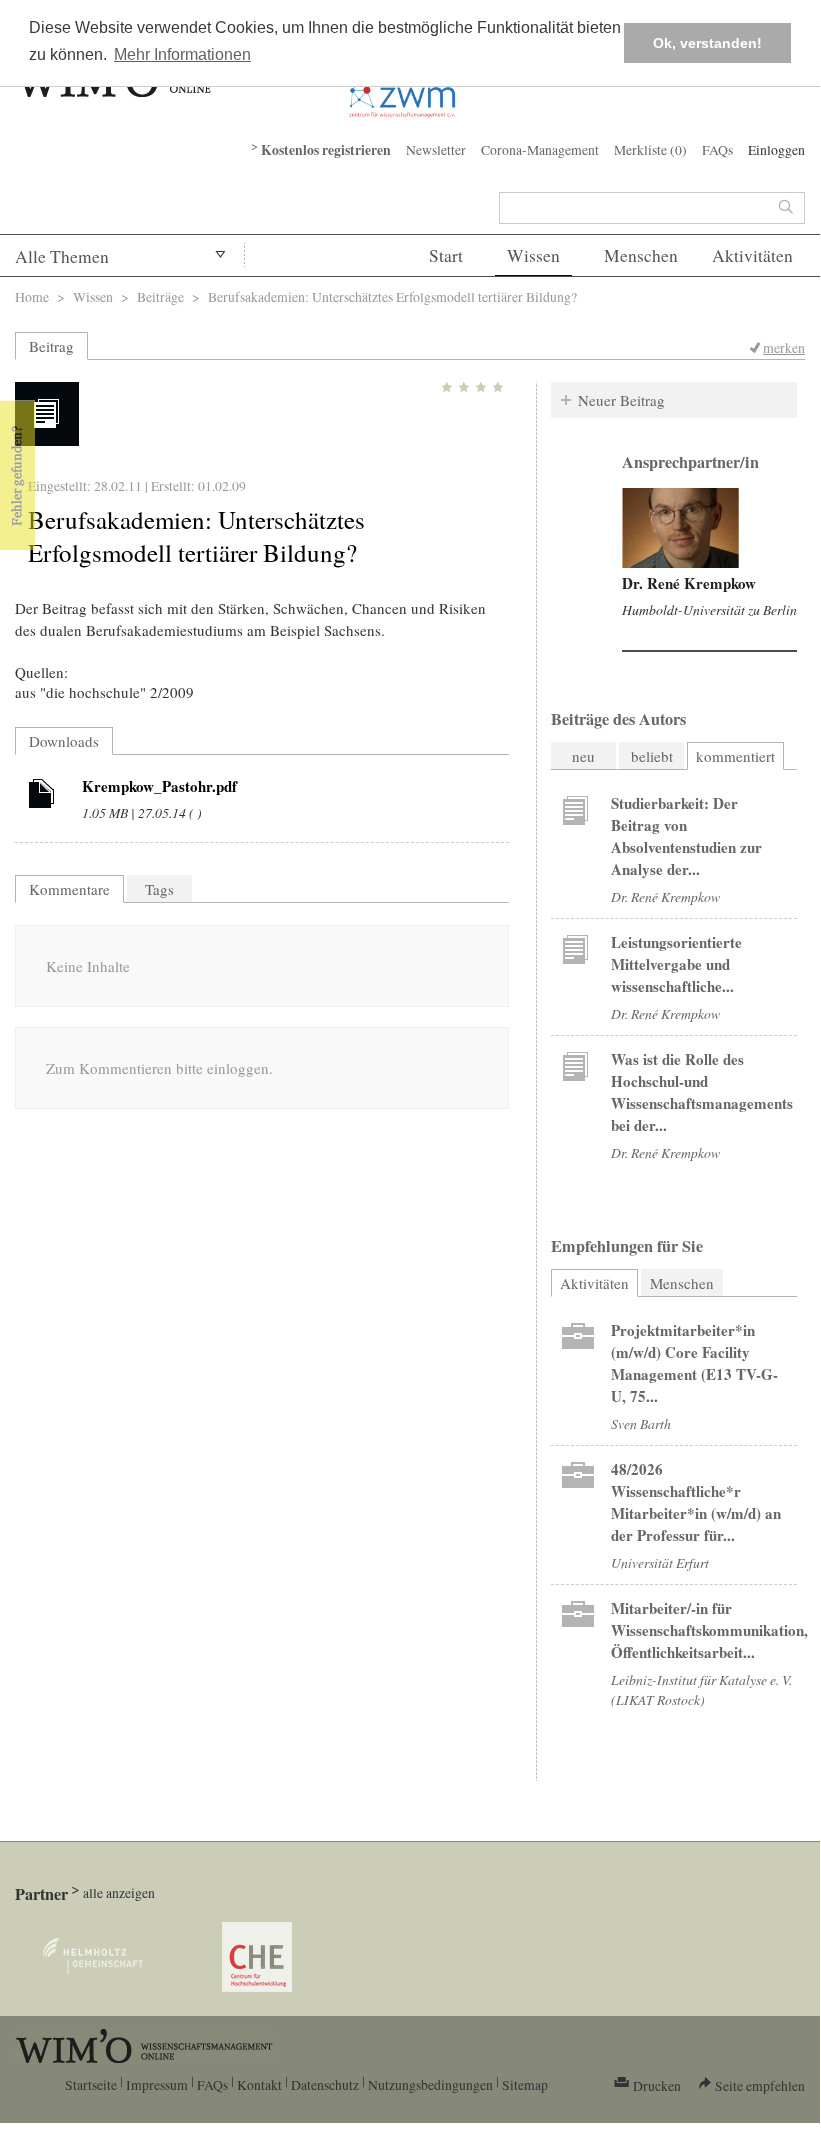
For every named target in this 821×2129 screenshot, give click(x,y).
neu (583, 756)
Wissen (533, 255)
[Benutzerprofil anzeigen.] (680, 528)
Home (32, 296)
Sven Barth (641, 1423)
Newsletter (436, 149)
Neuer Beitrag (621, 400)
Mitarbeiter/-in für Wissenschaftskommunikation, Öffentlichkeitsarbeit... (709, 1630)
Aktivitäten (752, 255)
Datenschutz (325, 2084)
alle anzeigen (119, 1892)
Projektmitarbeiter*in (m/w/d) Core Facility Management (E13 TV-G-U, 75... (694, 1363)
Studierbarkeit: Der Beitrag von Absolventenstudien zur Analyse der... (686, 836)
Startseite (91, 2084)
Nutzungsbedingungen (430, 2084)
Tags (159, 889)
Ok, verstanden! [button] (707, 43)
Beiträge (160, 296)
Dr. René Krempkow (689, 583)
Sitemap (525, 2084)
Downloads (64, 741)
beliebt (652, 756)
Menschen (641, 255)
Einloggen (776, 149)
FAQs (717, 149)
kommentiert (735, 756)
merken (784, 347)
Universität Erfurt (660, 1562)
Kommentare (69, 889)
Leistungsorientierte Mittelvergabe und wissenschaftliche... (676, 964)
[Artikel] (42, 797)
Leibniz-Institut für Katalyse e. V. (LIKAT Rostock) (701, 1689)
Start (446, 255)
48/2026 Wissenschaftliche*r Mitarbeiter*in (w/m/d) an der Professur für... (696, 1502)
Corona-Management (540, 149)
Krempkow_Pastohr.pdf (159, 786)
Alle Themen (62, 256)
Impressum (157, 2084)
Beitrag (51, 346)
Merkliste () (650, 149)
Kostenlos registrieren (326, 150)
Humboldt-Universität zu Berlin (709, 609)
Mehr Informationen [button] (182, 54)
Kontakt (259, 2084)
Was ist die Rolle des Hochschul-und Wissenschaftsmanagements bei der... (702, 1092)
